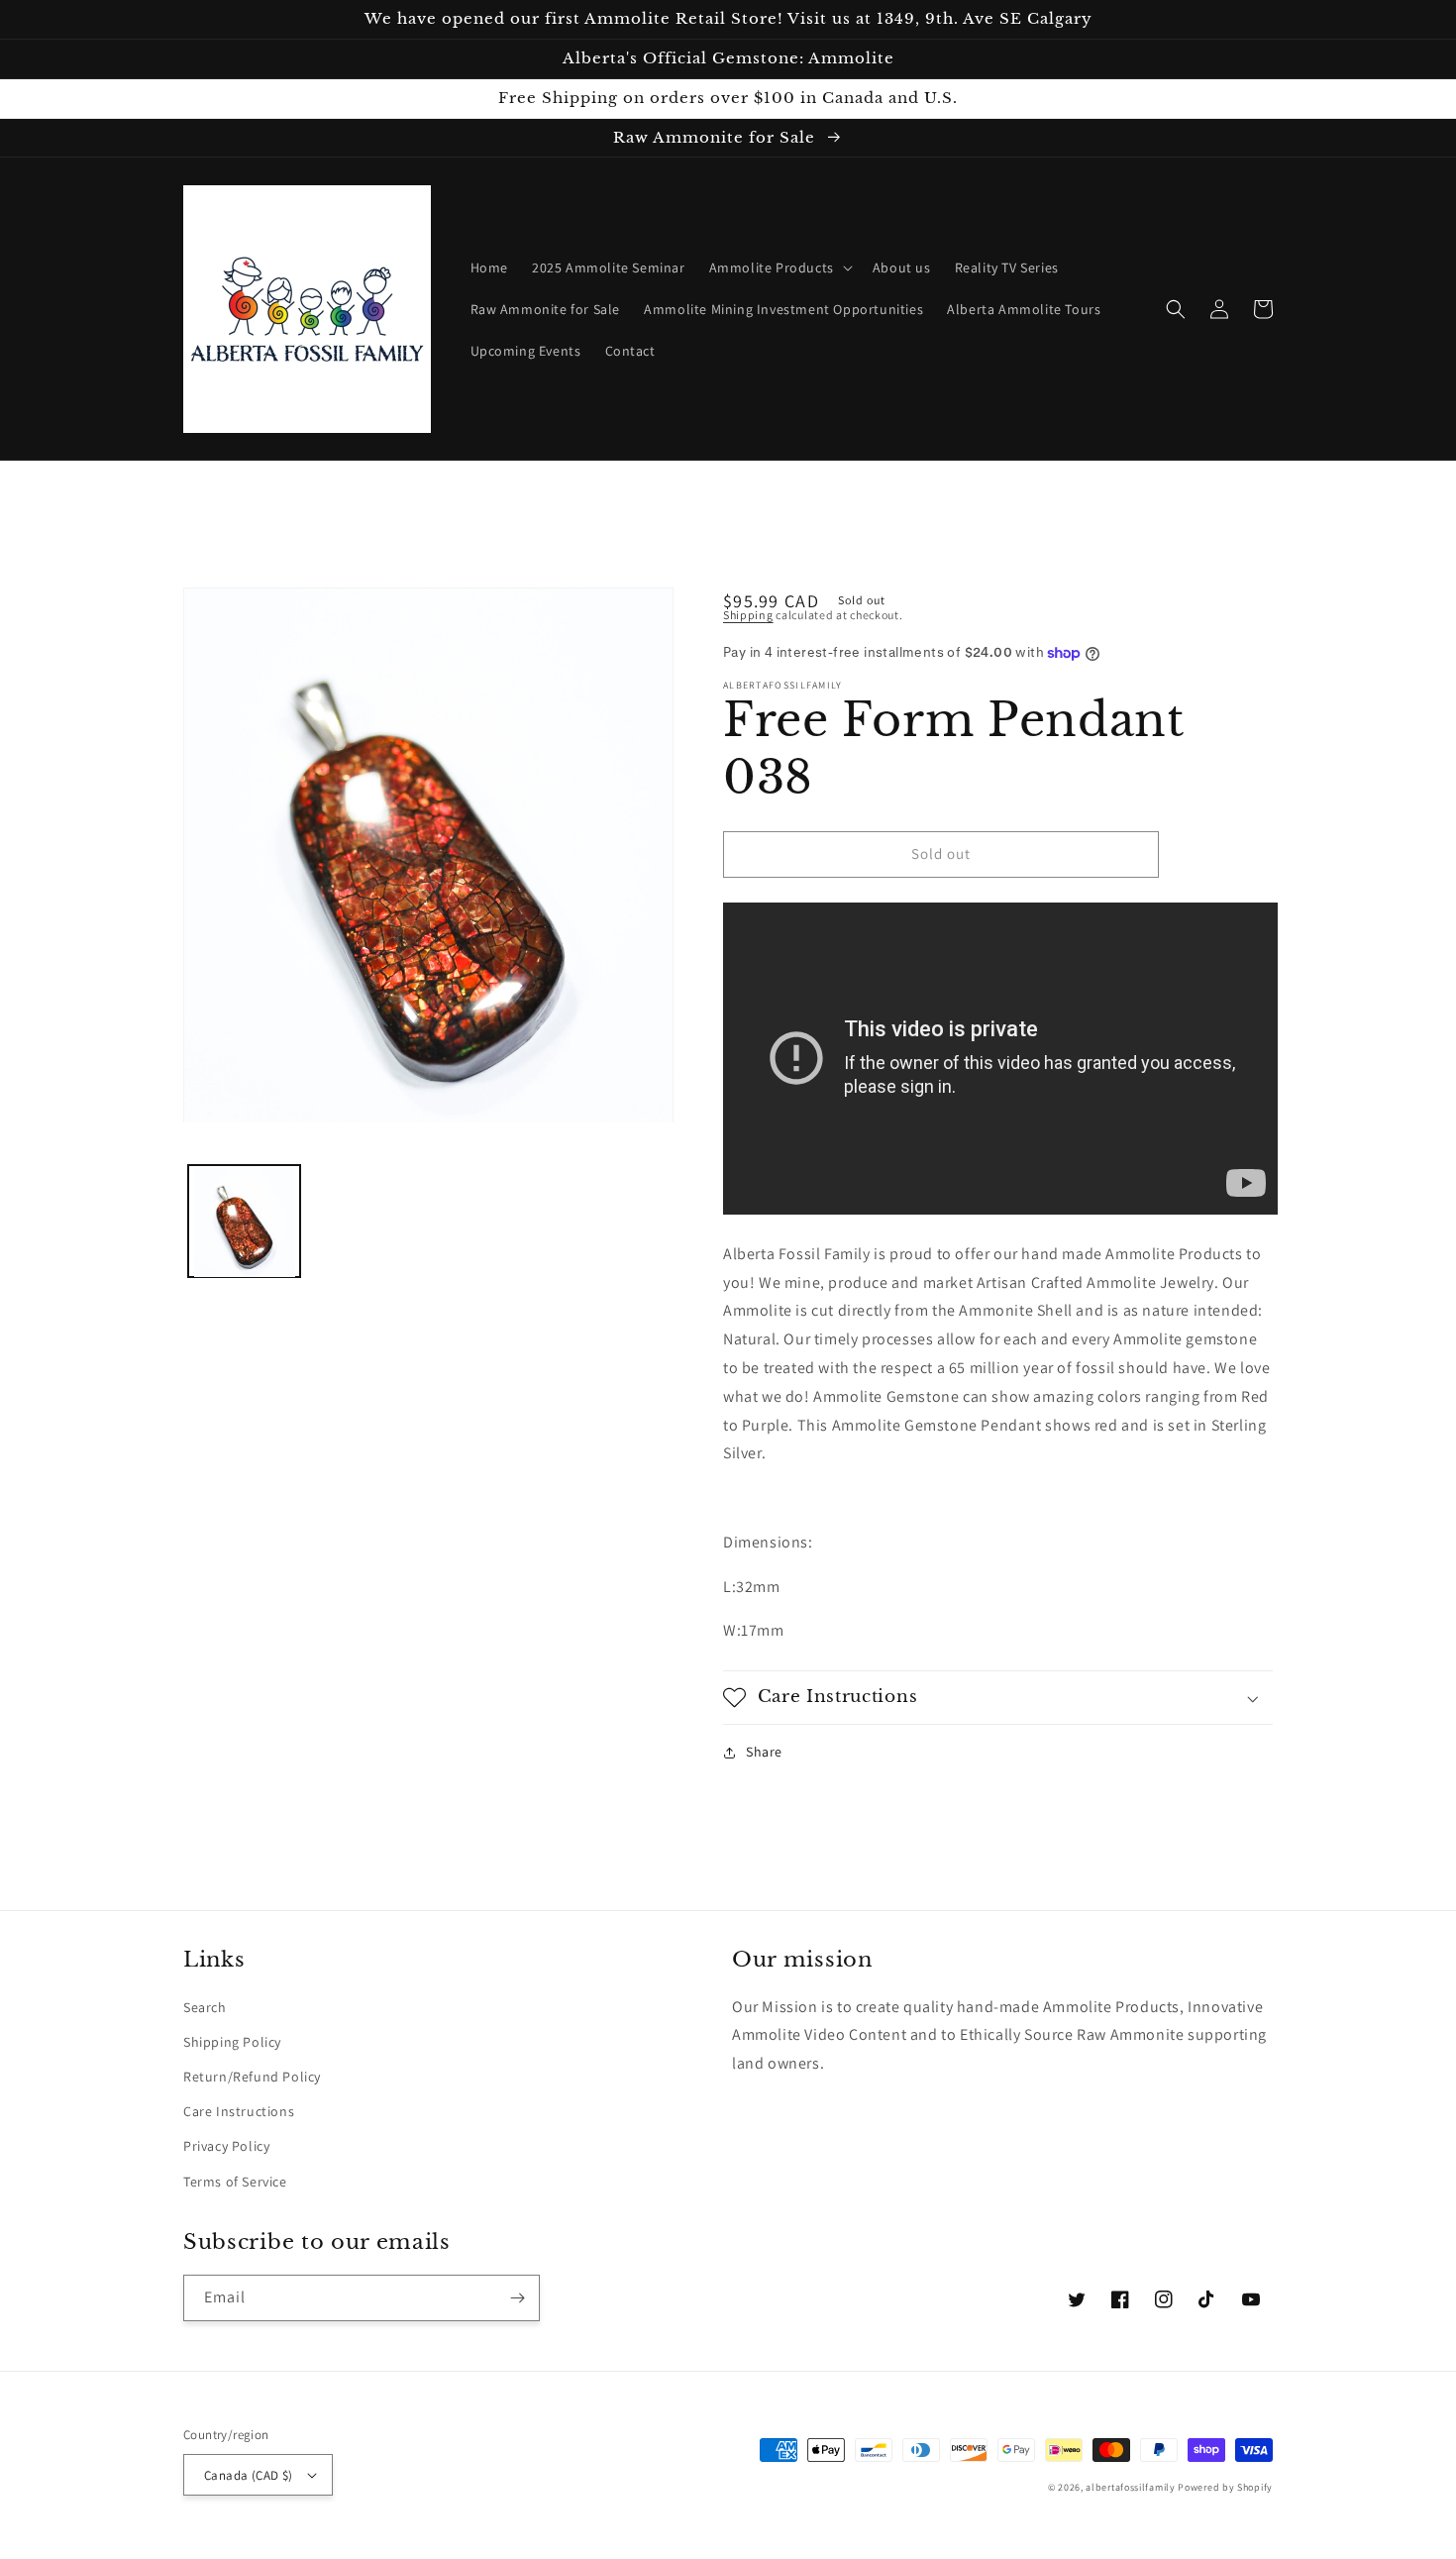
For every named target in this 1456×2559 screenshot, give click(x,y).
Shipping (748, 615)
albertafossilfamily (1130, 2487)
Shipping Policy (232, 2042)
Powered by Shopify (1225, 2487)
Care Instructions (239, 2111)
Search (205, 2007)
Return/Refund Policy (252, 2077)
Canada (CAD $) (249, 2475)
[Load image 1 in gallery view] (244, 1222)
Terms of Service (235, 2182)
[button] (779, 267)
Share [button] (764, 1752)
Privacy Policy (226, 2146)
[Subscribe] (517, 2298)
